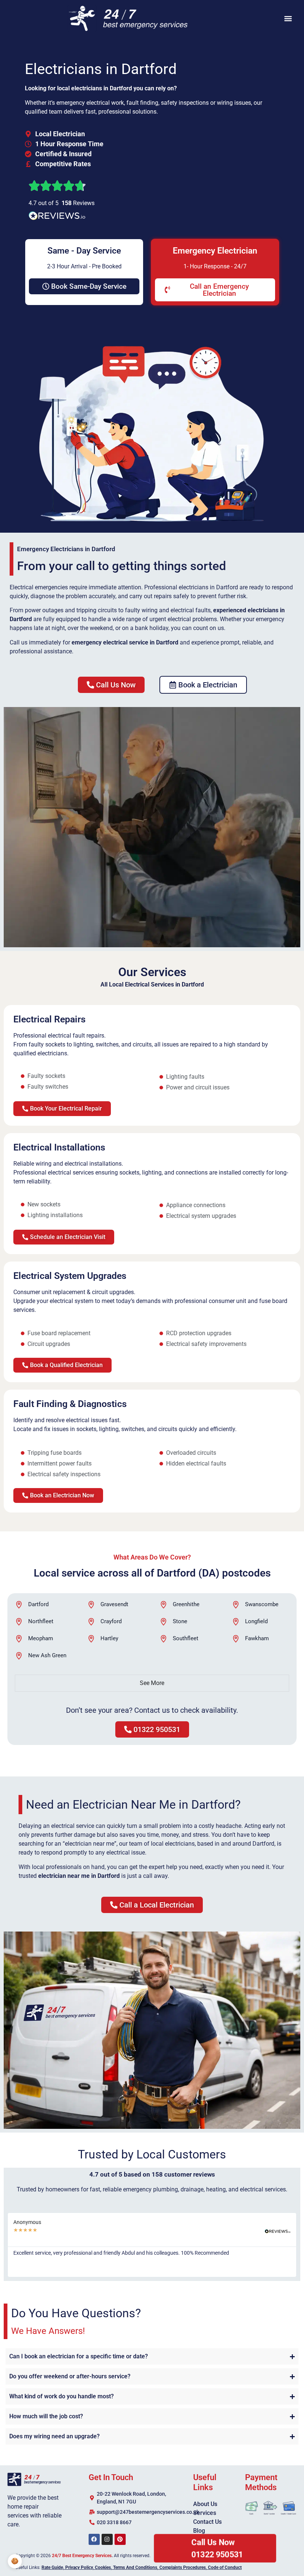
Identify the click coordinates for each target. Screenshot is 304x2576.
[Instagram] (107, 2539)
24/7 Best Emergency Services (82, 2556)
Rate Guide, (53, 2567)
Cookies (103, 2567)
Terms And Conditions (135, 2567)
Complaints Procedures (183, 2567)
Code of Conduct (225, 2567)
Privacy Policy (79, 2567)
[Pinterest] (120, 2539)
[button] (288, 19)
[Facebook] (94, 2539)
